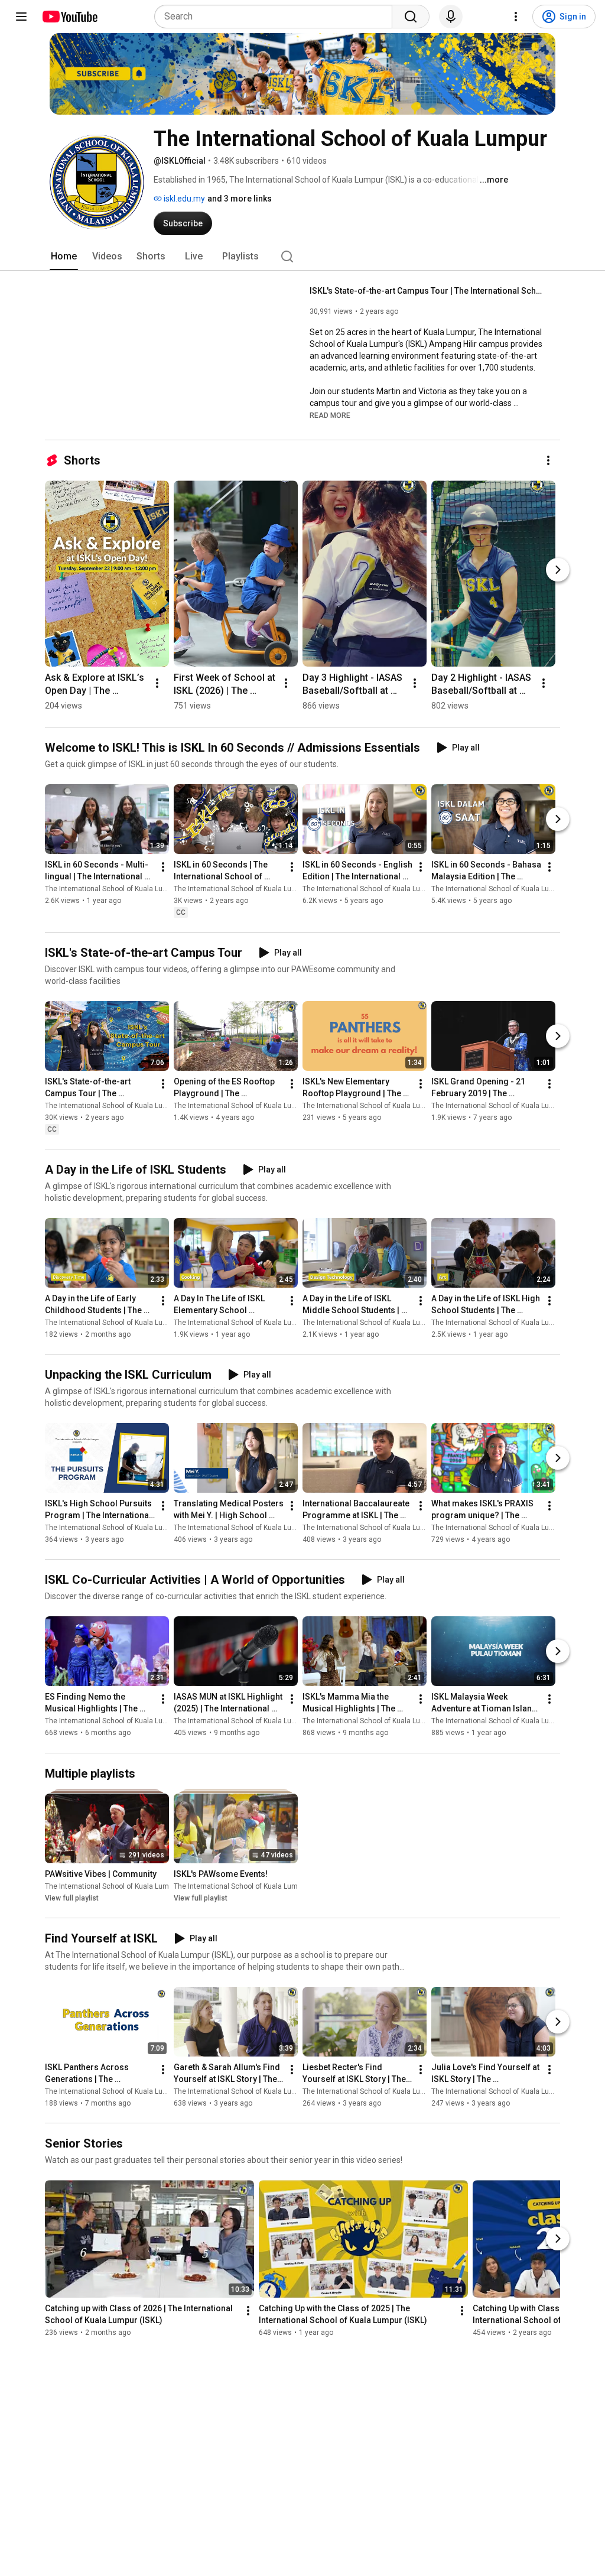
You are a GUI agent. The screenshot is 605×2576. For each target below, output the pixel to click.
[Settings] (516, 17)
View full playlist (72, 1898)
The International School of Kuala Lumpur (112, 889)
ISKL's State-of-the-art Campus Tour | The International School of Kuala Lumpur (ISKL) (428, 291)
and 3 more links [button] (240, 199)
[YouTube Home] (69, 17)
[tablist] (302, 256)
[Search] (411, 17)
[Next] (558, 570)
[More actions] (548, 460)
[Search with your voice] (451, 17)
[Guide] (21, 17)
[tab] (64, 256)
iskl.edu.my (183, 199)
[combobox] (277, 17)
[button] (330, 415)
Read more (330, 415)
